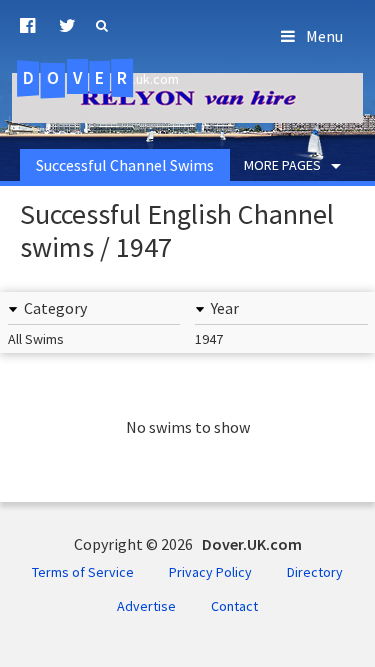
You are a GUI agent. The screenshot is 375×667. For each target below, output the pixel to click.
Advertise (146, 606)
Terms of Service (83, 572)
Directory (315, 572)
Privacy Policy (210, 572)
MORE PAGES (282, 165)
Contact (234, 606)
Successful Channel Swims (125, 165)
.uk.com (101, 78)
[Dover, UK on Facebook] (27, 26)
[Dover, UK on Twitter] (67, 26)
